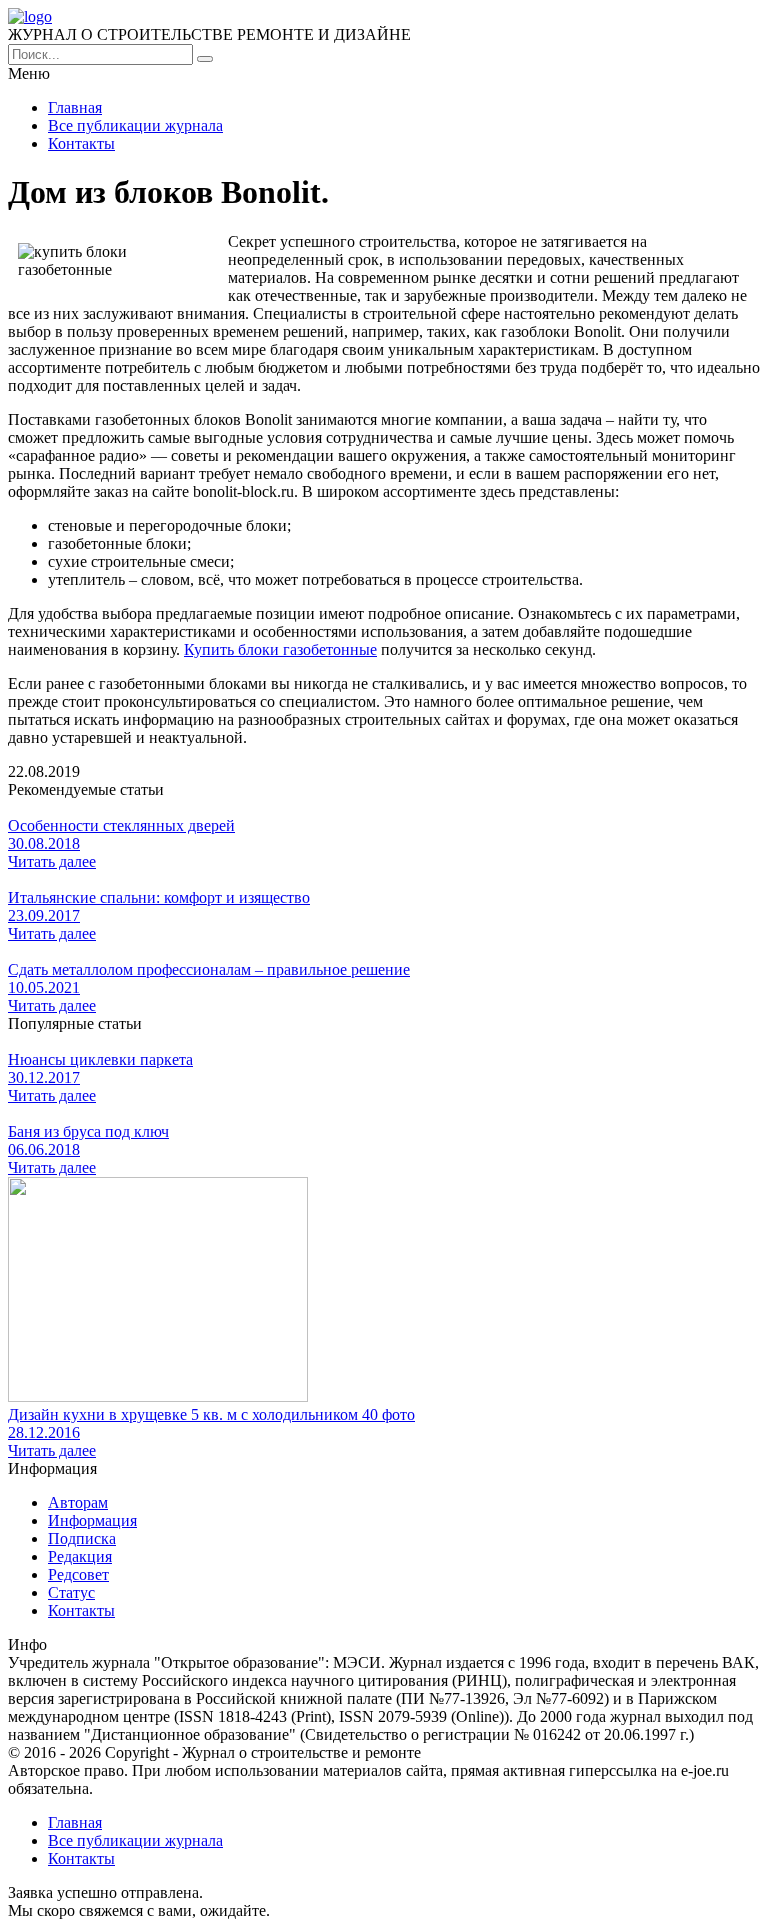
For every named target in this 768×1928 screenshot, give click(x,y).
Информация (92, 1520)
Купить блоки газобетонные (280, 649)
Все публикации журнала (135, 125)
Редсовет (78, 1574)
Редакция (80, 1556)
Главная (75, 107)
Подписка (82, 1538)
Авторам (78, 1502)
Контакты (81, 143)
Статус (71, 1592)
